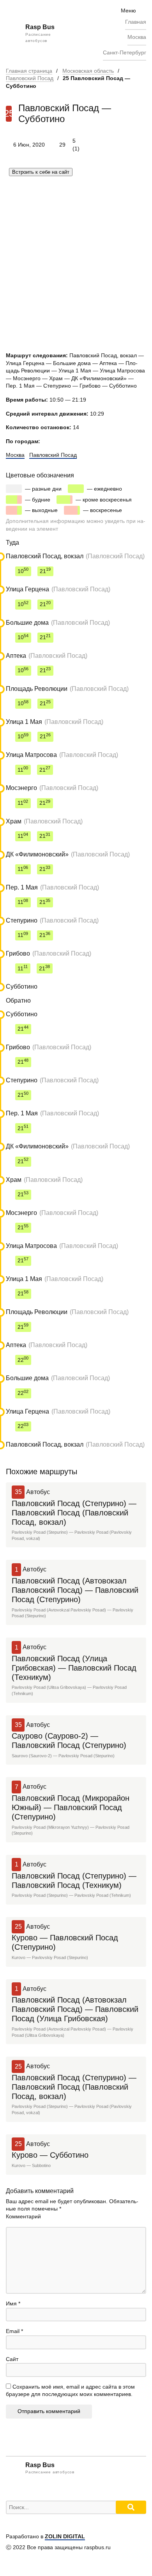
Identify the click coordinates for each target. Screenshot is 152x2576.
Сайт (12, 2359)
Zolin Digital (65, 2536)
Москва (137, 37)
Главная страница (29, 71)
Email (14, 2331)
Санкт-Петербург (125, 52)
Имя (13, 2303)
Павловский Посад (30, 78)
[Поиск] (131, 2507)
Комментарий (23, 2216)
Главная (136, 22)
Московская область (88, 71)
